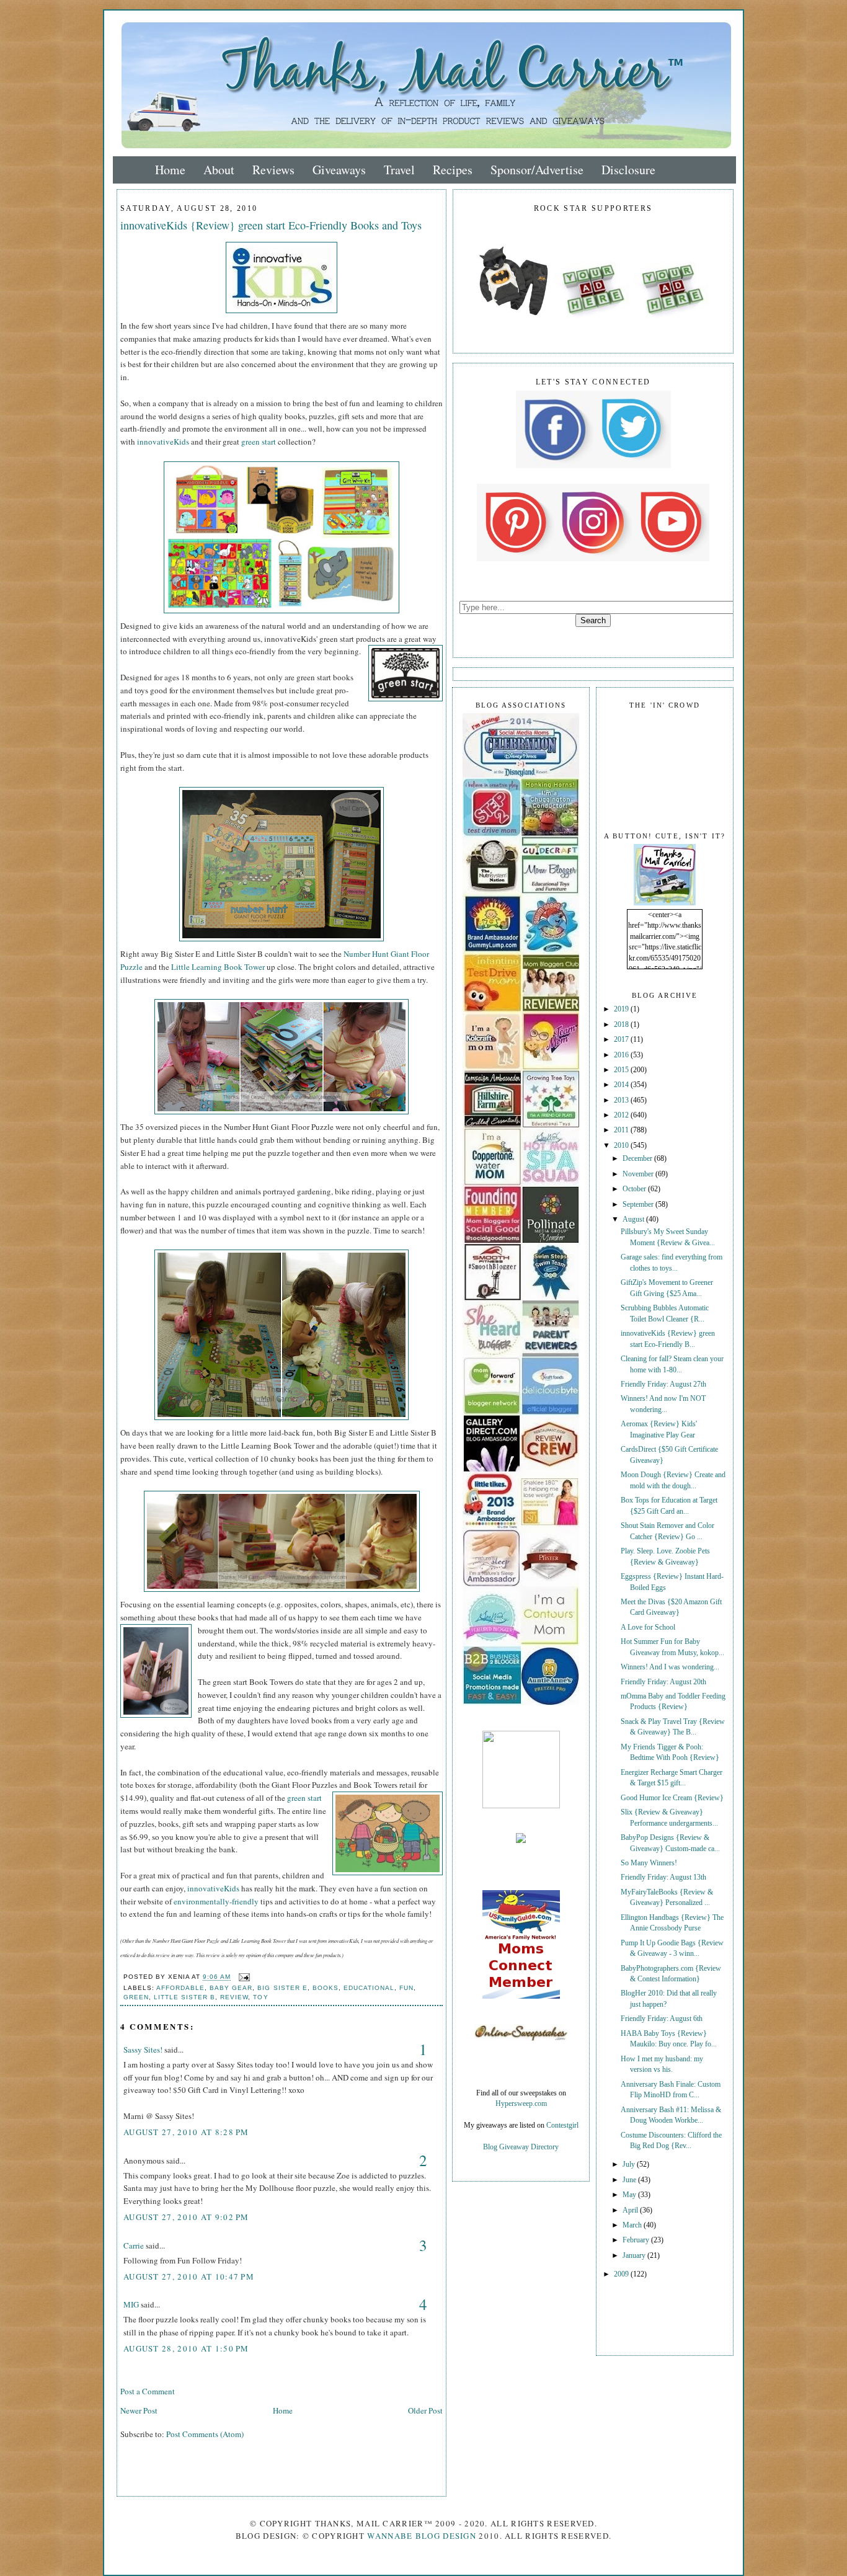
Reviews (273, 170)
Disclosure (628, 170)
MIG (131, 2304)
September (639, 1205)
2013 (622, 1100)
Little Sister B (184, 1997)
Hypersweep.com (521, 2104)
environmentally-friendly (216, 1901)
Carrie (134, 2245)
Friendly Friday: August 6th (662, 2019)
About (219, 170)
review (234, 1997)
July (630, 2165)
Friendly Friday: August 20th (663, 1682)
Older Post (425, 2410)
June (630, 2180)
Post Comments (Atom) (205, 2434)
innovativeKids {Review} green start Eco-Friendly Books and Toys (271, 225)
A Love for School (648, 1628)
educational (369, 1988)
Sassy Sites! (143, 2050)
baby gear (231, 1988)
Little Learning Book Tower (218, 967)
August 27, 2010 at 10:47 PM (189, 2276)
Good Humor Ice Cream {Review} (672, 1798)
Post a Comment (148, 2391)
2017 (622, 1040)
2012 (622, 1115)
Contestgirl (562, 2125)
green (136, 1997)
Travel (399, 170)
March (633, 2225)
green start (259, 442)
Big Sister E (282, 1988)
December (638, 1159)
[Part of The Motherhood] (521, 1806)
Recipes (453, 170)
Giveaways (339, 170)
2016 (622, 1055)
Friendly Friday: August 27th (663, 1384)
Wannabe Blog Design (422, 2536)
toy (260, 1997)
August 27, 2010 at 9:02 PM (186, 2217)
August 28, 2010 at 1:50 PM (186, 2348)
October (635, 1189)
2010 (622, 1146)
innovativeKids (163, 442)
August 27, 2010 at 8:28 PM (186, 2132)
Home (170, 170)
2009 (622, 2274)
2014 (622, 1085)
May (630, 2195)
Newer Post (139, 2410)
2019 (622, 1009)
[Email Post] (243, 1977)
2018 (622, 1025)
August (634, 1219)
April (631, 2210)
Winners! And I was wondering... (670, 1667)
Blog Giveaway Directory (521, 2147)
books (326, 1988)
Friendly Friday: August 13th (663, 1877)
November (639, 1174)
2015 (622, 1070)
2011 (622, 1130)
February (637, 2240)
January (635, 2256)
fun (406, 1988)
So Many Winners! (649, 1863)
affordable (180, 1988)
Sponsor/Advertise (537, 170)
